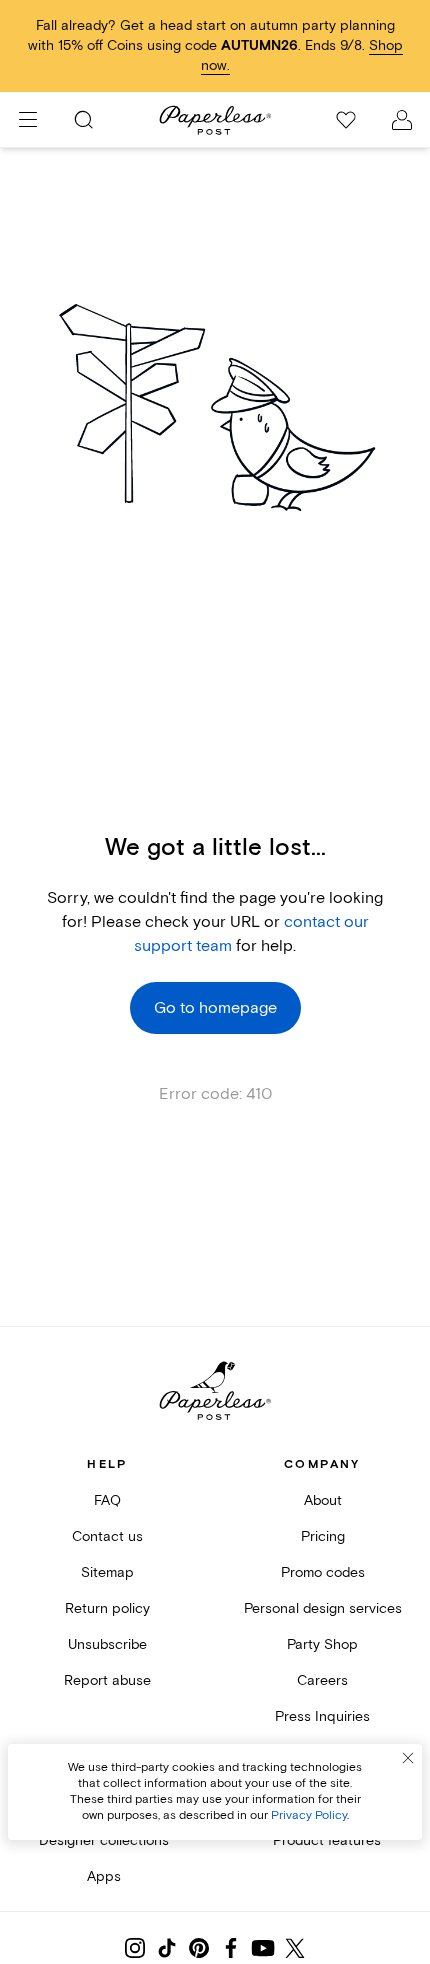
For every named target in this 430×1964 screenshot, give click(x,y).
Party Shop (322, 1644)
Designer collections (104, 1840)
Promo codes (323, 1572)
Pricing (323, 1536)
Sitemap (107, 1572)
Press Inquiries (322, 1716)
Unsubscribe (107, 1644)
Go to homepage (215, 1008)
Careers (322, 1680)
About (323, 1500)
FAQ (107, 1500)
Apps (104, 1876)
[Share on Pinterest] (199, 1948)
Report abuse (107, 1680)
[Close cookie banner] (408, 1758)
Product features (327, 1840)
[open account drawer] (402, 120)
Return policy (107, 1608)
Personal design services (323, 1608)
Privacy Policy (309, 1815)
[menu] (28, 120)
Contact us (107, 1536)
